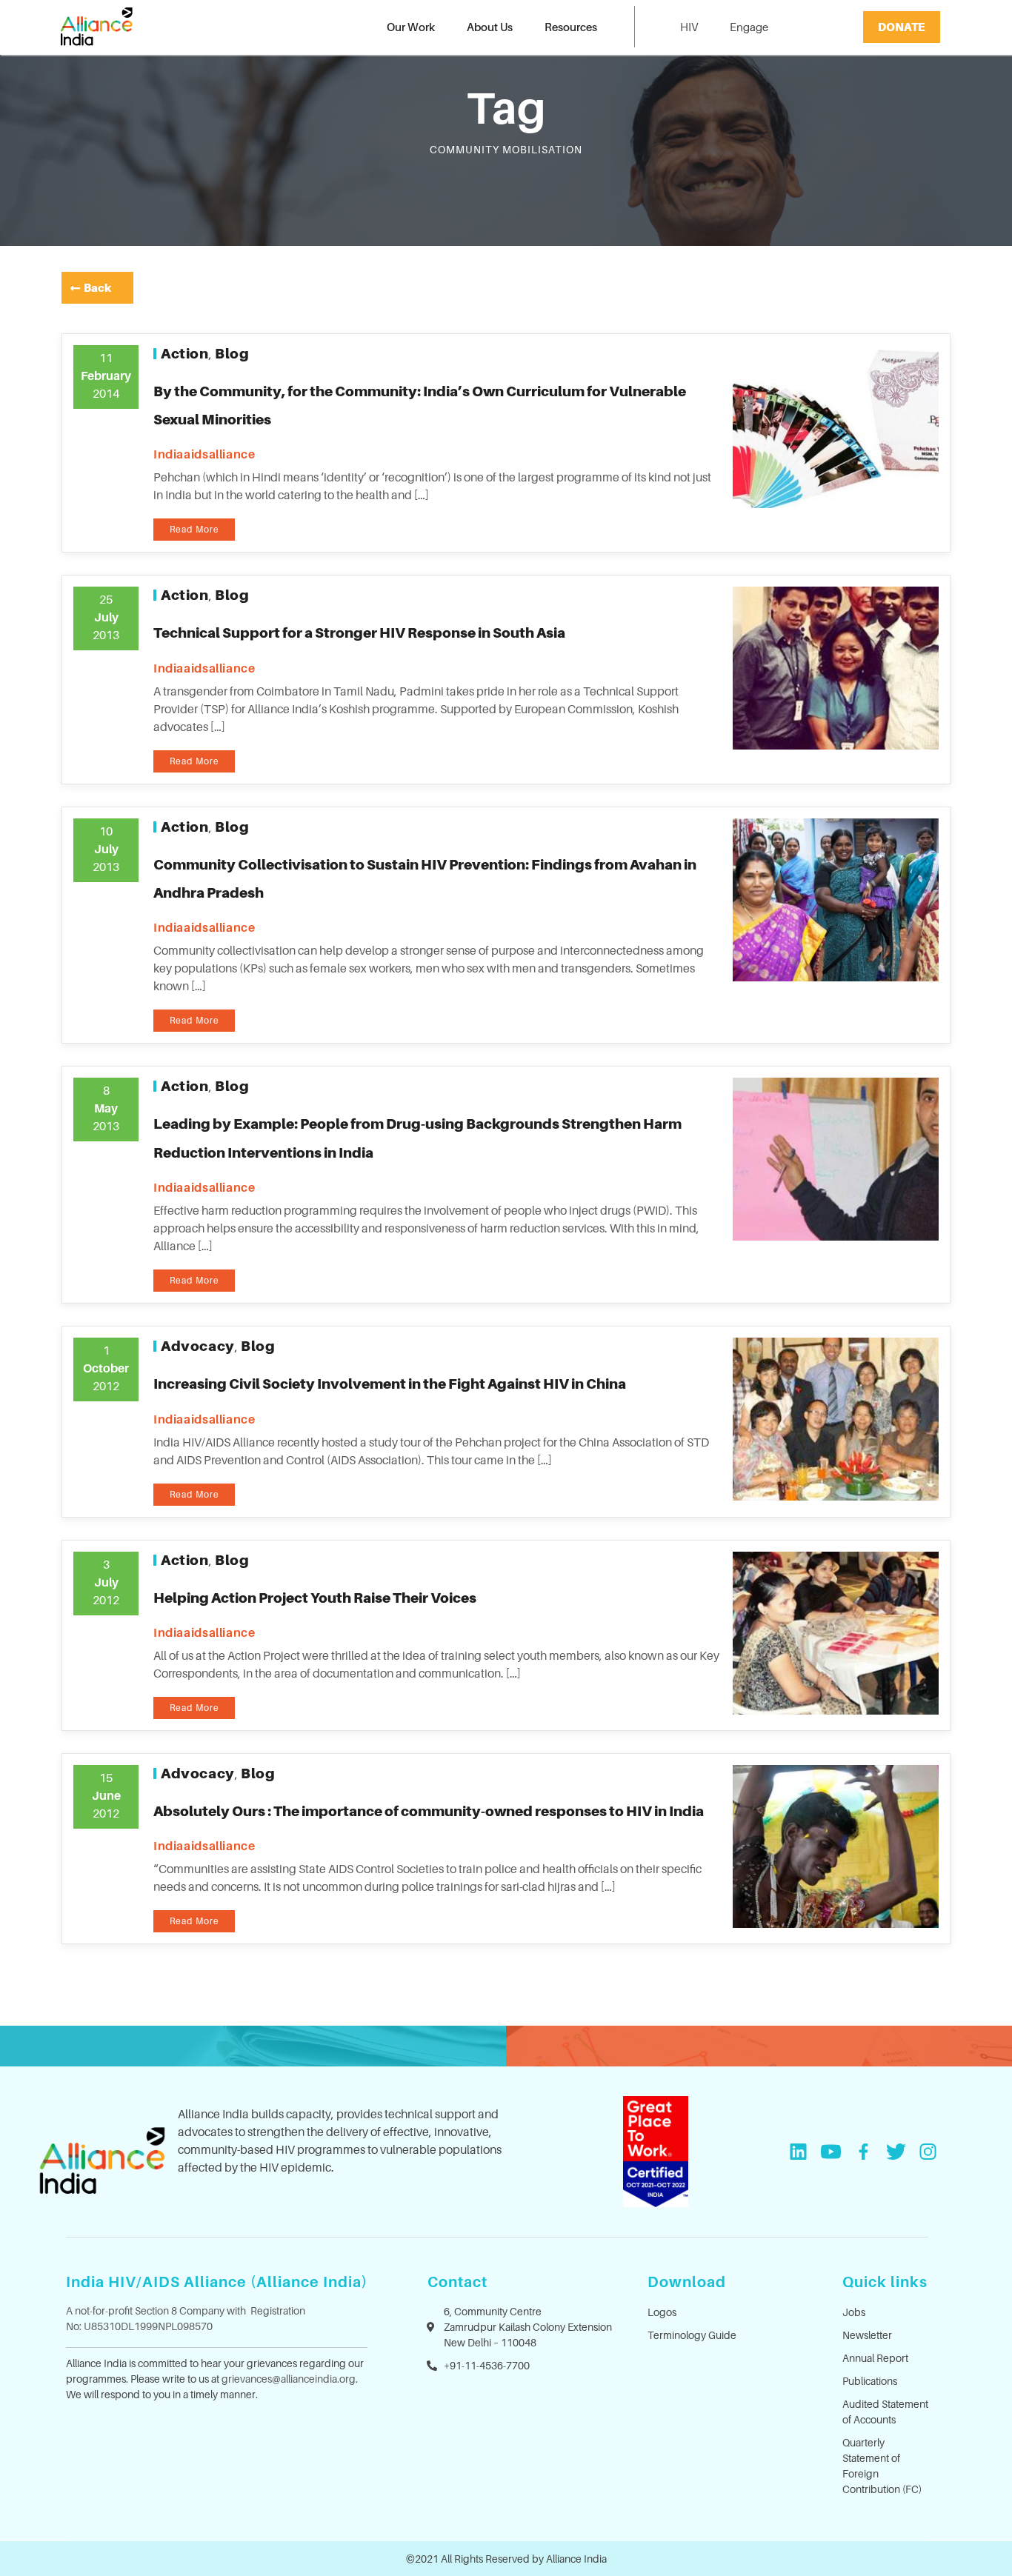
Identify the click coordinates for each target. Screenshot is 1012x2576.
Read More (194, 529)
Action (185, 353)
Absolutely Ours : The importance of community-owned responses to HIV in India (429, 1811)
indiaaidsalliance (204, 454)
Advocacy (198, 1346)
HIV (689, 27)
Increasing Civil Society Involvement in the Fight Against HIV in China (390, 1384)
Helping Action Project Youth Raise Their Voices (315, 1598)
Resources (571, 27)
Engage (749, 27)
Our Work (411, 27)
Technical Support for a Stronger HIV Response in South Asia (359, 633)
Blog (232, 353)
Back (97, 287)
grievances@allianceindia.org (289, 2379)
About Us (490, 27)
